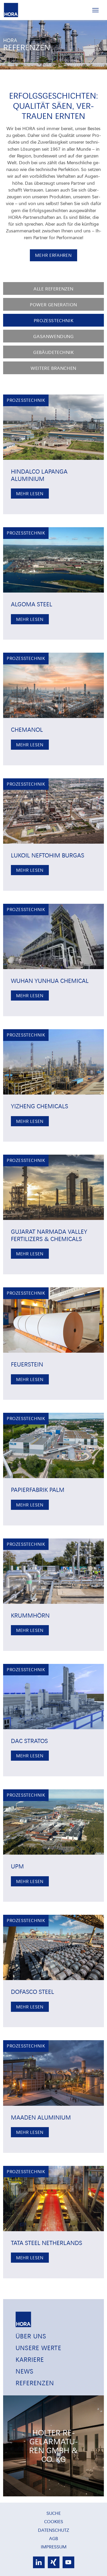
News (25, 2371)
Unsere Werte (38, 2348)
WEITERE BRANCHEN (53, 368)
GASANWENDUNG (53, 336)
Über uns (31, 2336)
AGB (53, 2538)
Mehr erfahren (53, 255)
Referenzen (35, 2383)
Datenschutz (53, 2530)
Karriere (30, 2359)
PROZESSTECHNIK (53, 320)
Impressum (54, 2546)
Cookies (54, 2521)
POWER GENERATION (53, 304)
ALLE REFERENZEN (53, 288)
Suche (54, 2513)
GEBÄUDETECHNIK (53, 352)
